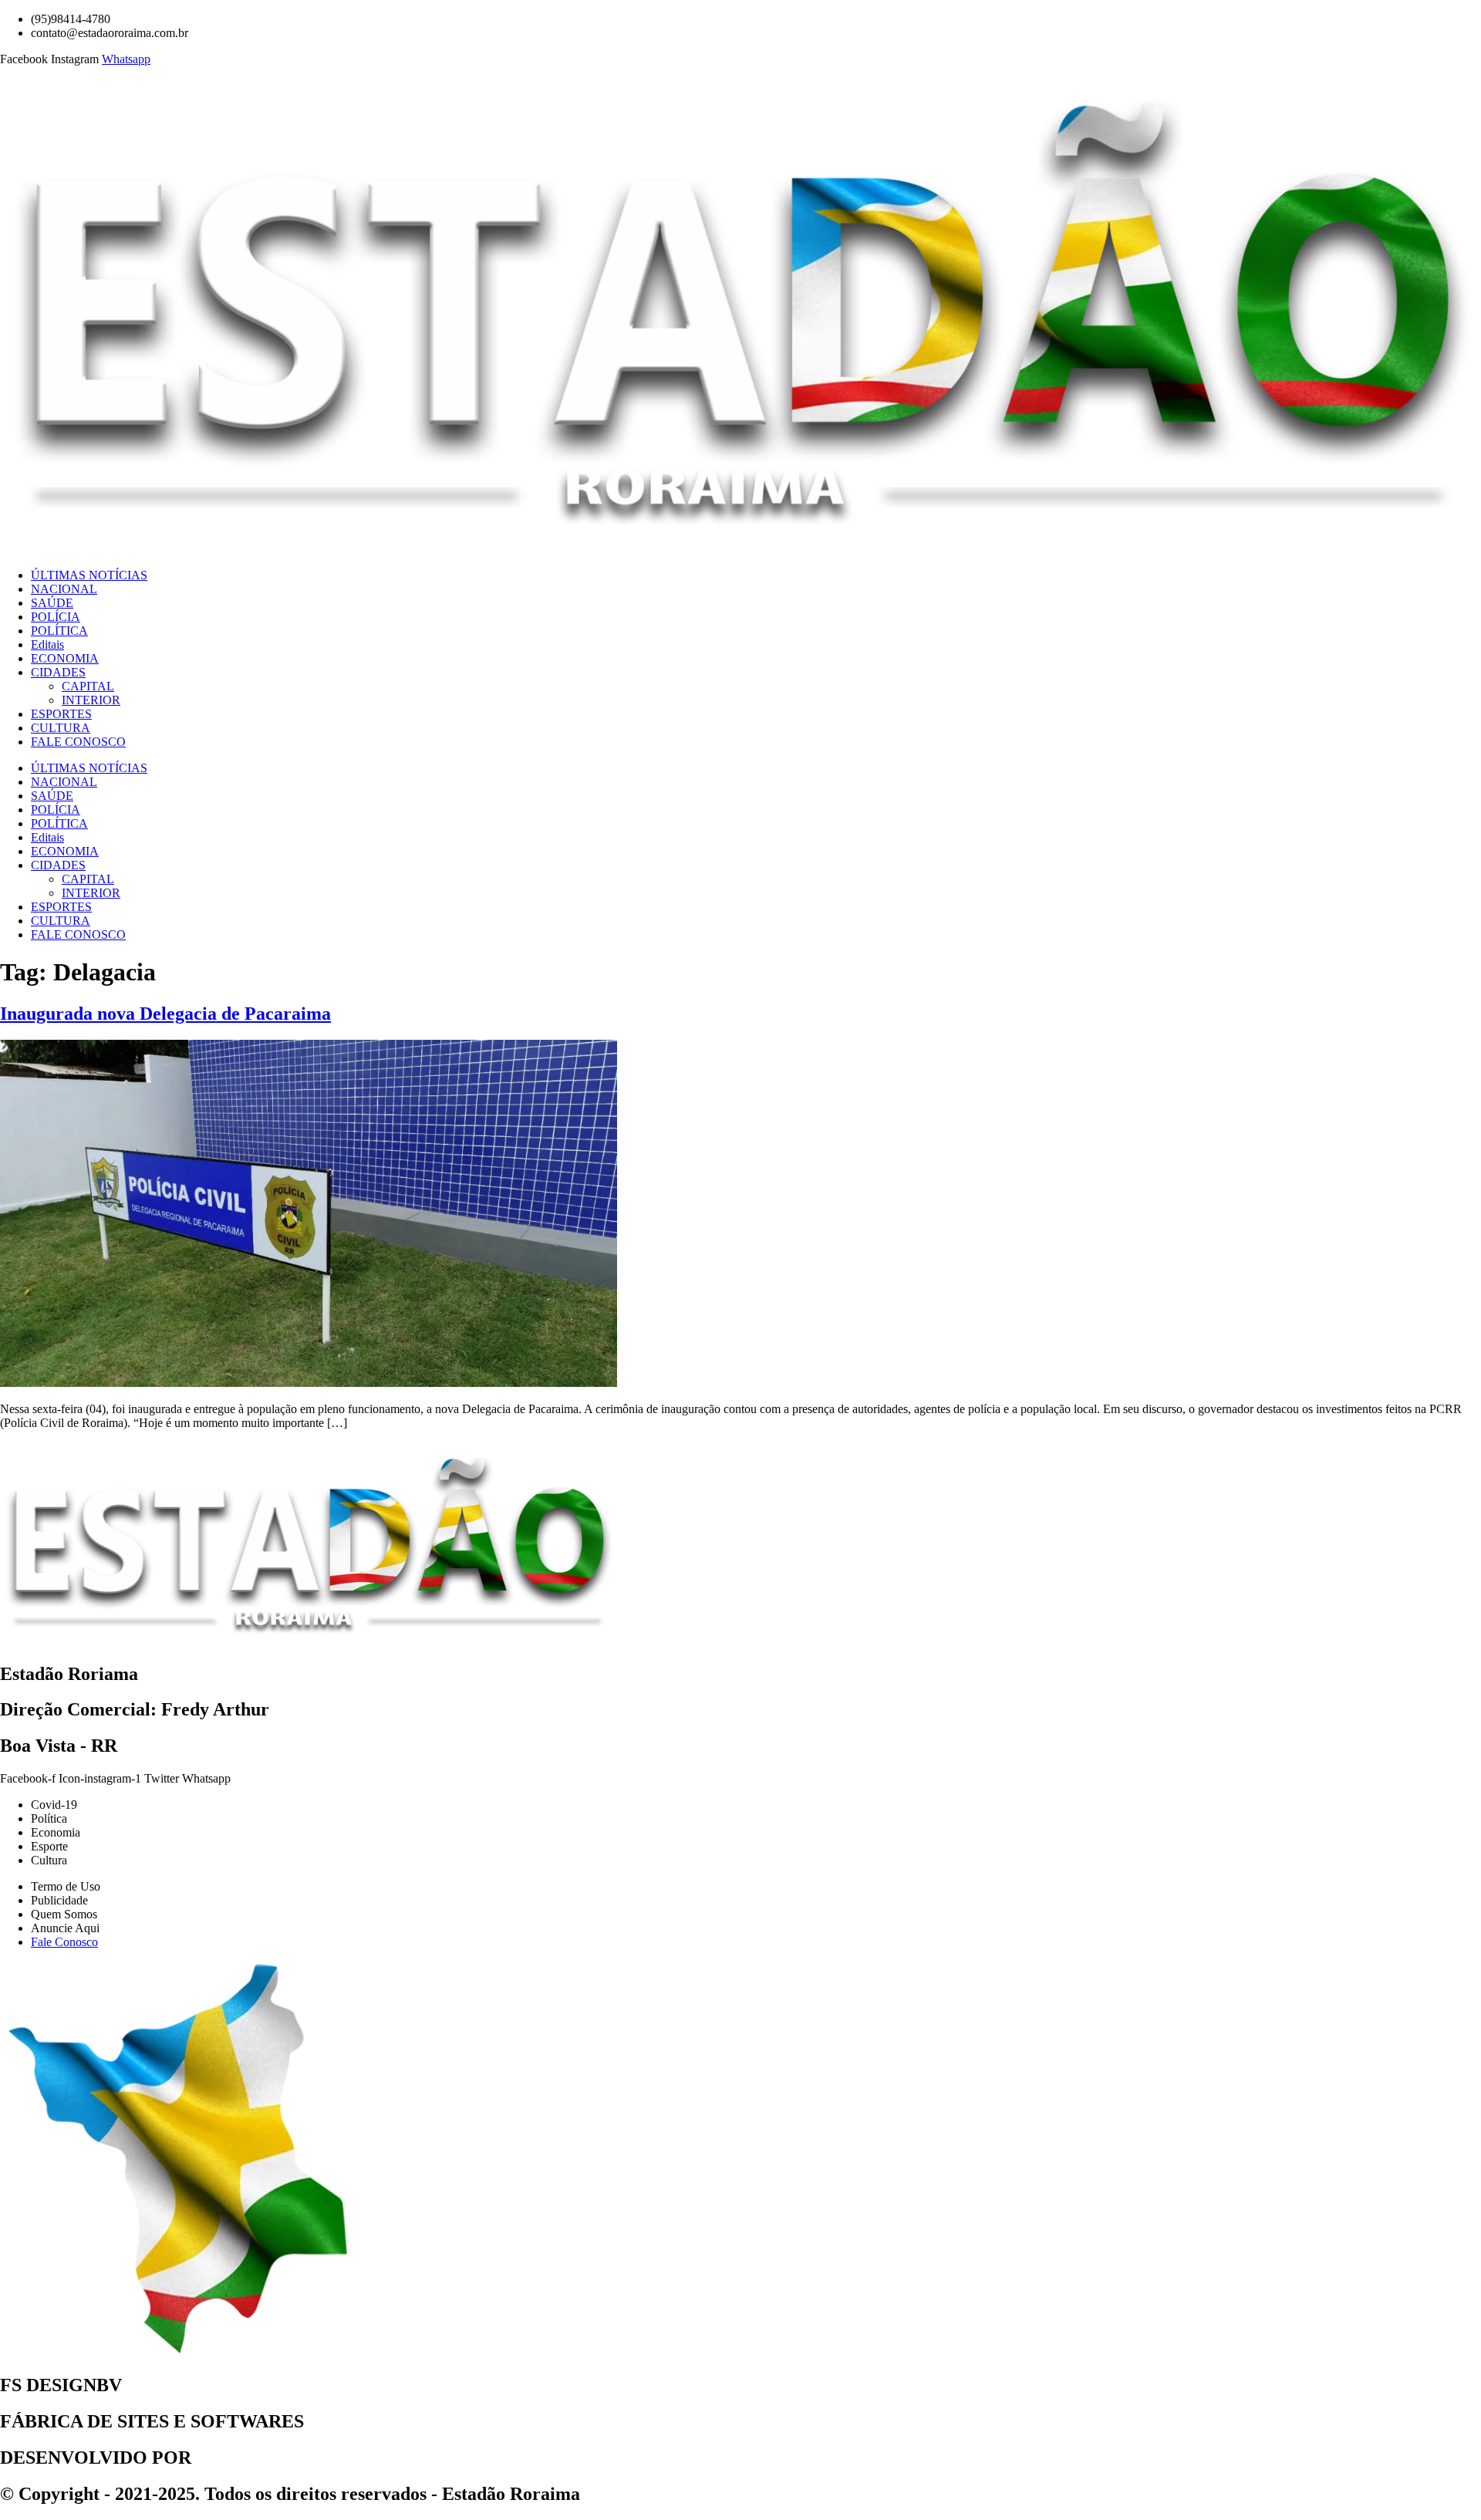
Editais (47, 644)
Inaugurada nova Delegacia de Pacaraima (165, 1014)
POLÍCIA (56, 617)
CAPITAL (88, 686)
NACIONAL (64, 589)
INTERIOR (91, 700)
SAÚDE (52, 603)
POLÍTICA (59, 631)
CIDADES (58, 672)
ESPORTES (61, 714)
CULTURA (61, 728)
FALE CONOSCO (78, 742)
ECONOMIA (65, 658)
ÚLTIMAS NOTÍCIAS (89, 575)
